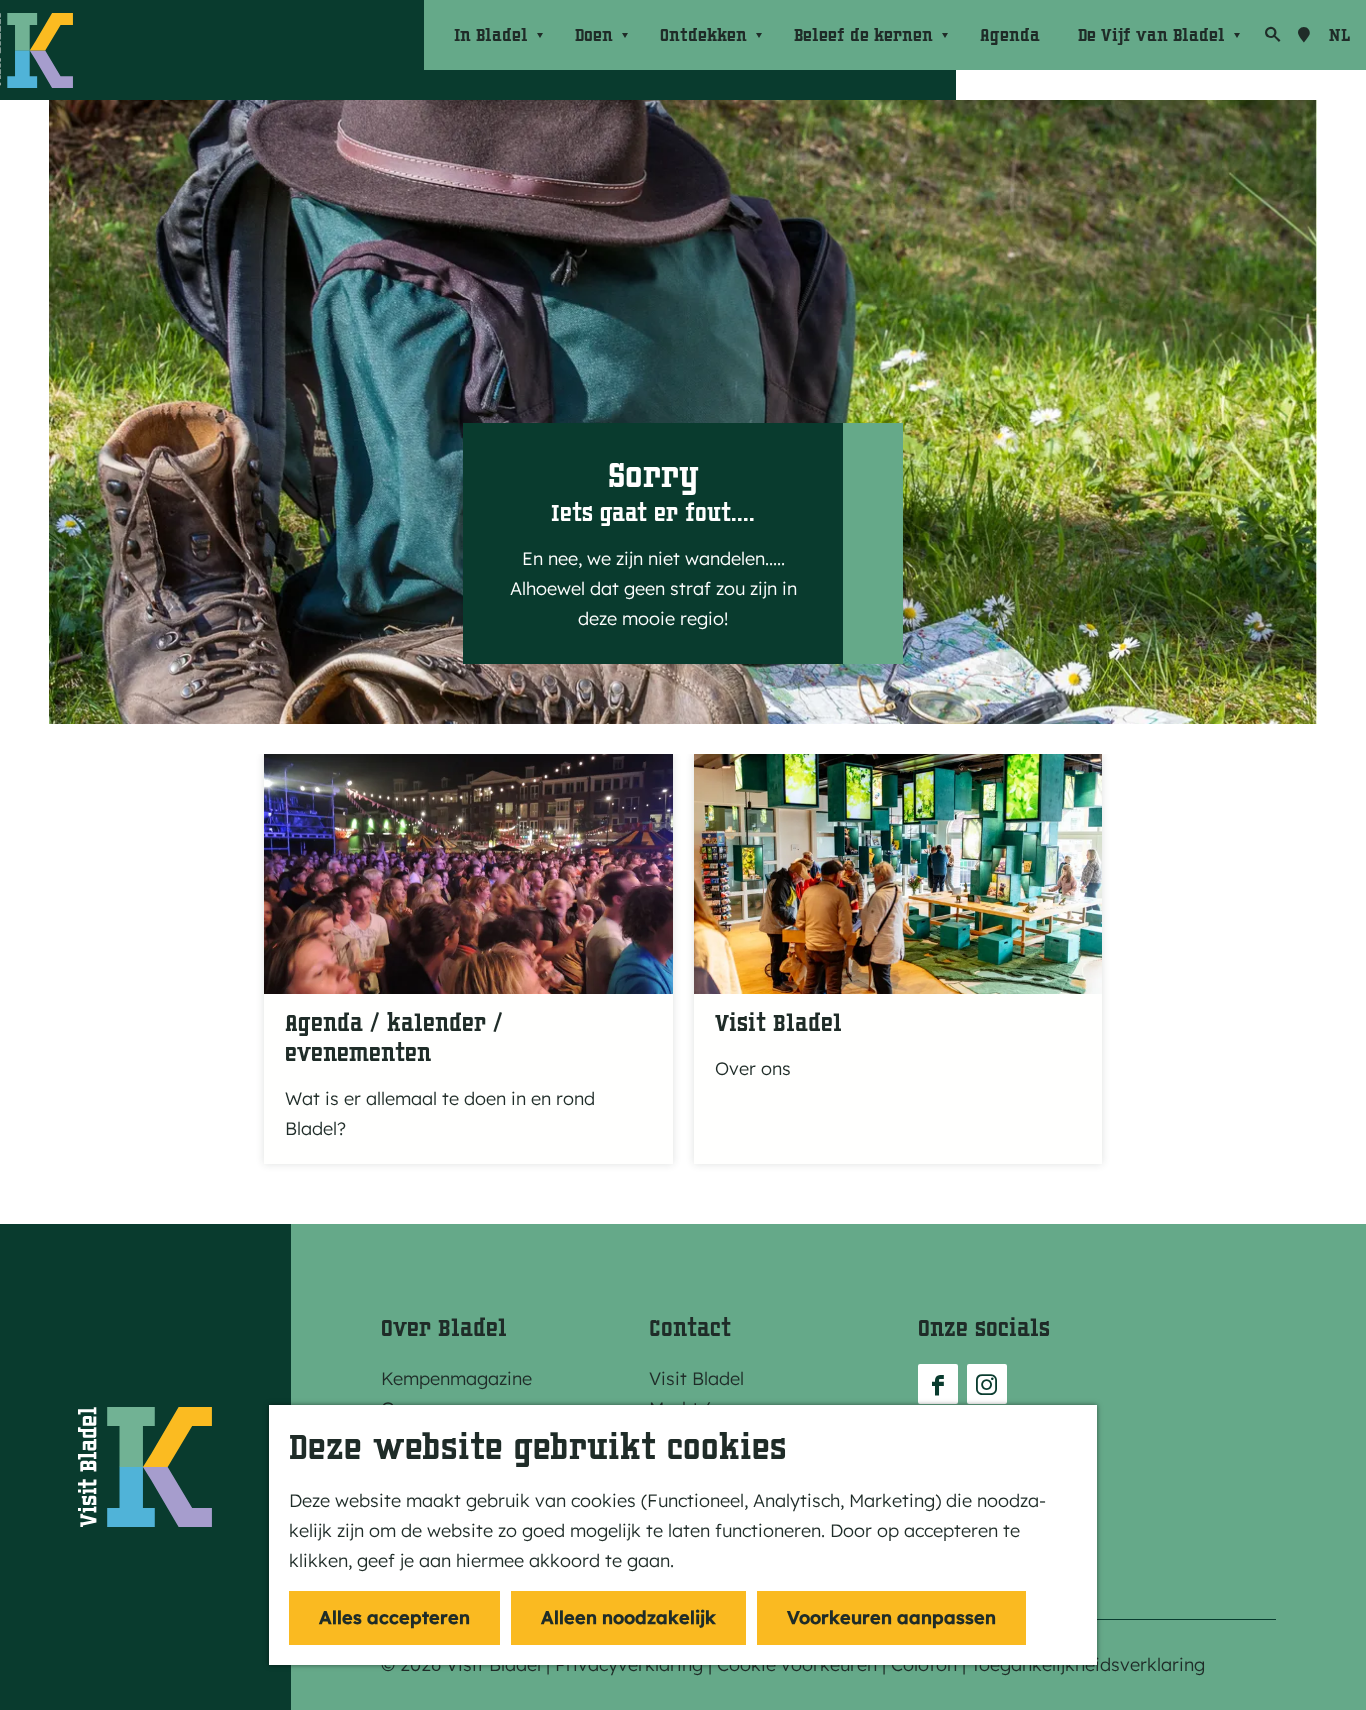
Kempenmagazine (456, 1378)
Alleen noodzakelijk (628, 1617)
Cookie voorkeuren (797, 1664)
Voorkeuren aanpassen (891, 1617)
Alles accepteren (394, 1617)
